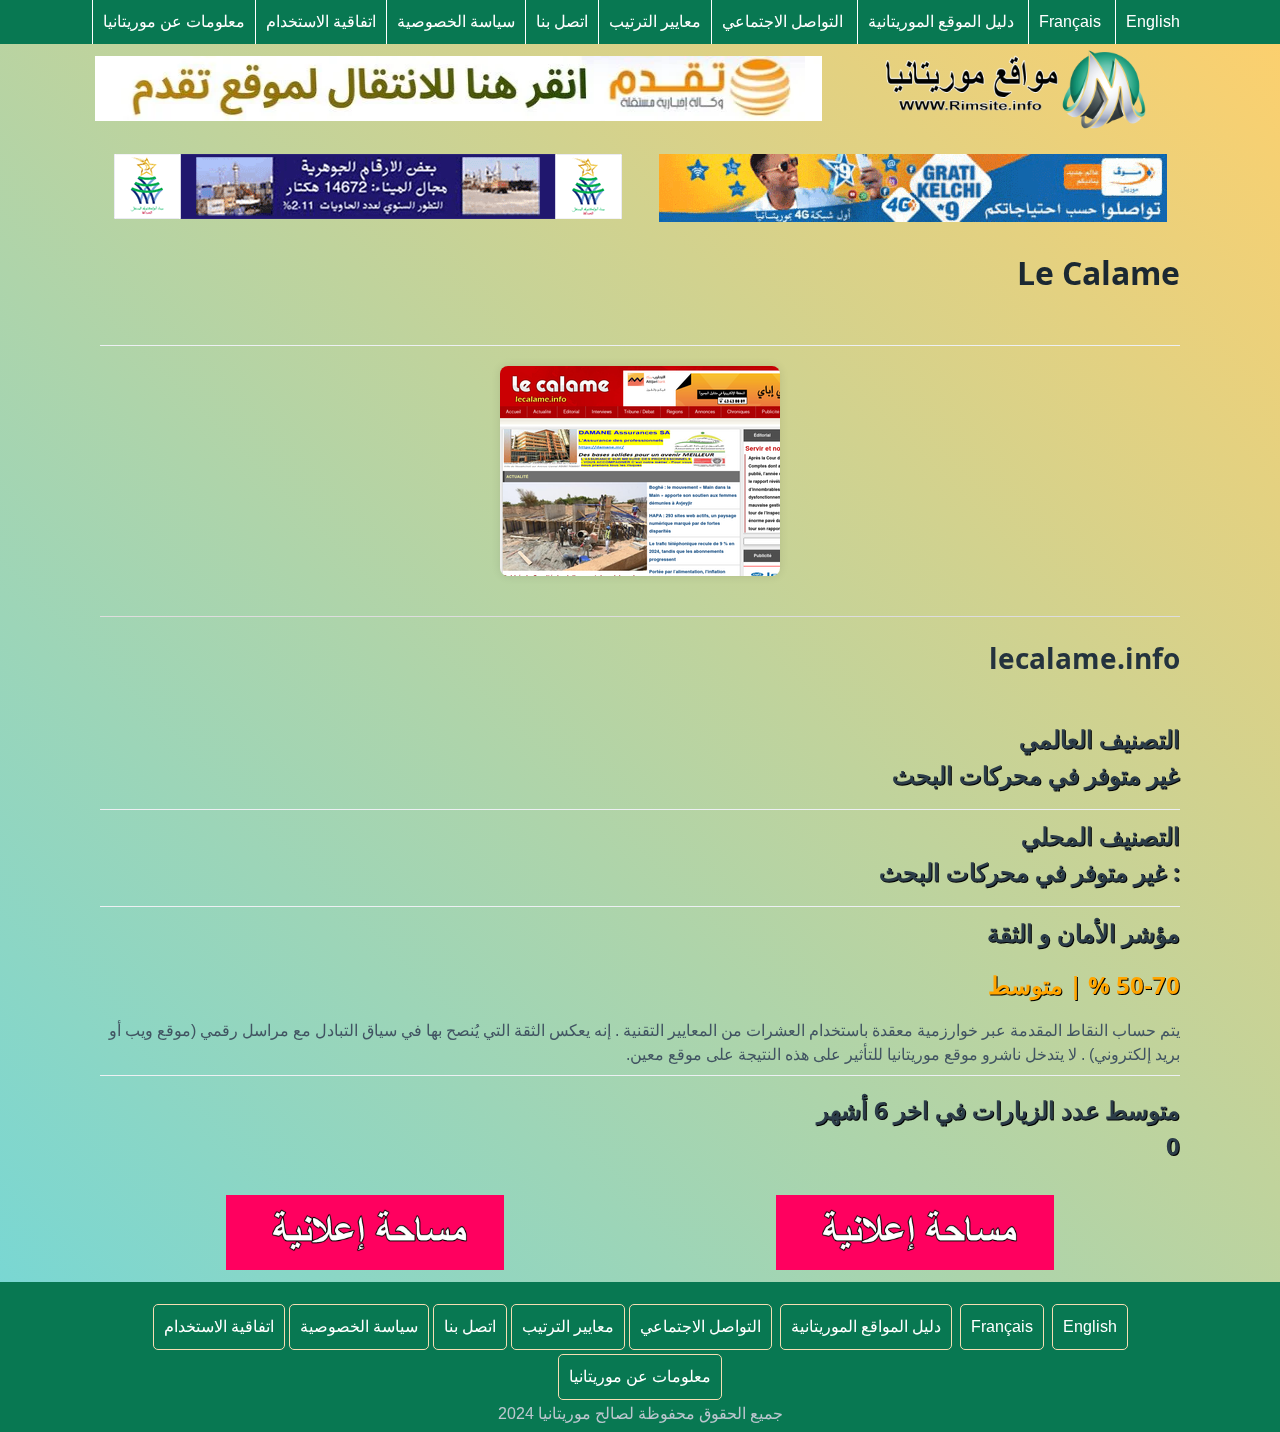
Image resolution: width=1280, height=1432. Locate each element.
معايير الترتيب (655, 21)
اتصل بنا (562, 21)
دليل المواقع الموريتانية (866, 1326)
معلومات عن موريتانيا (174, 21)
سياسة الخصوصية (456, 21)
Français (1070, 21)
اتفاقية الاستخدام (321, 21)
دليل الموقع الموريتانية (941, 21)
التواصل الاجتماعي (782, 21)
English (1153, 21)
